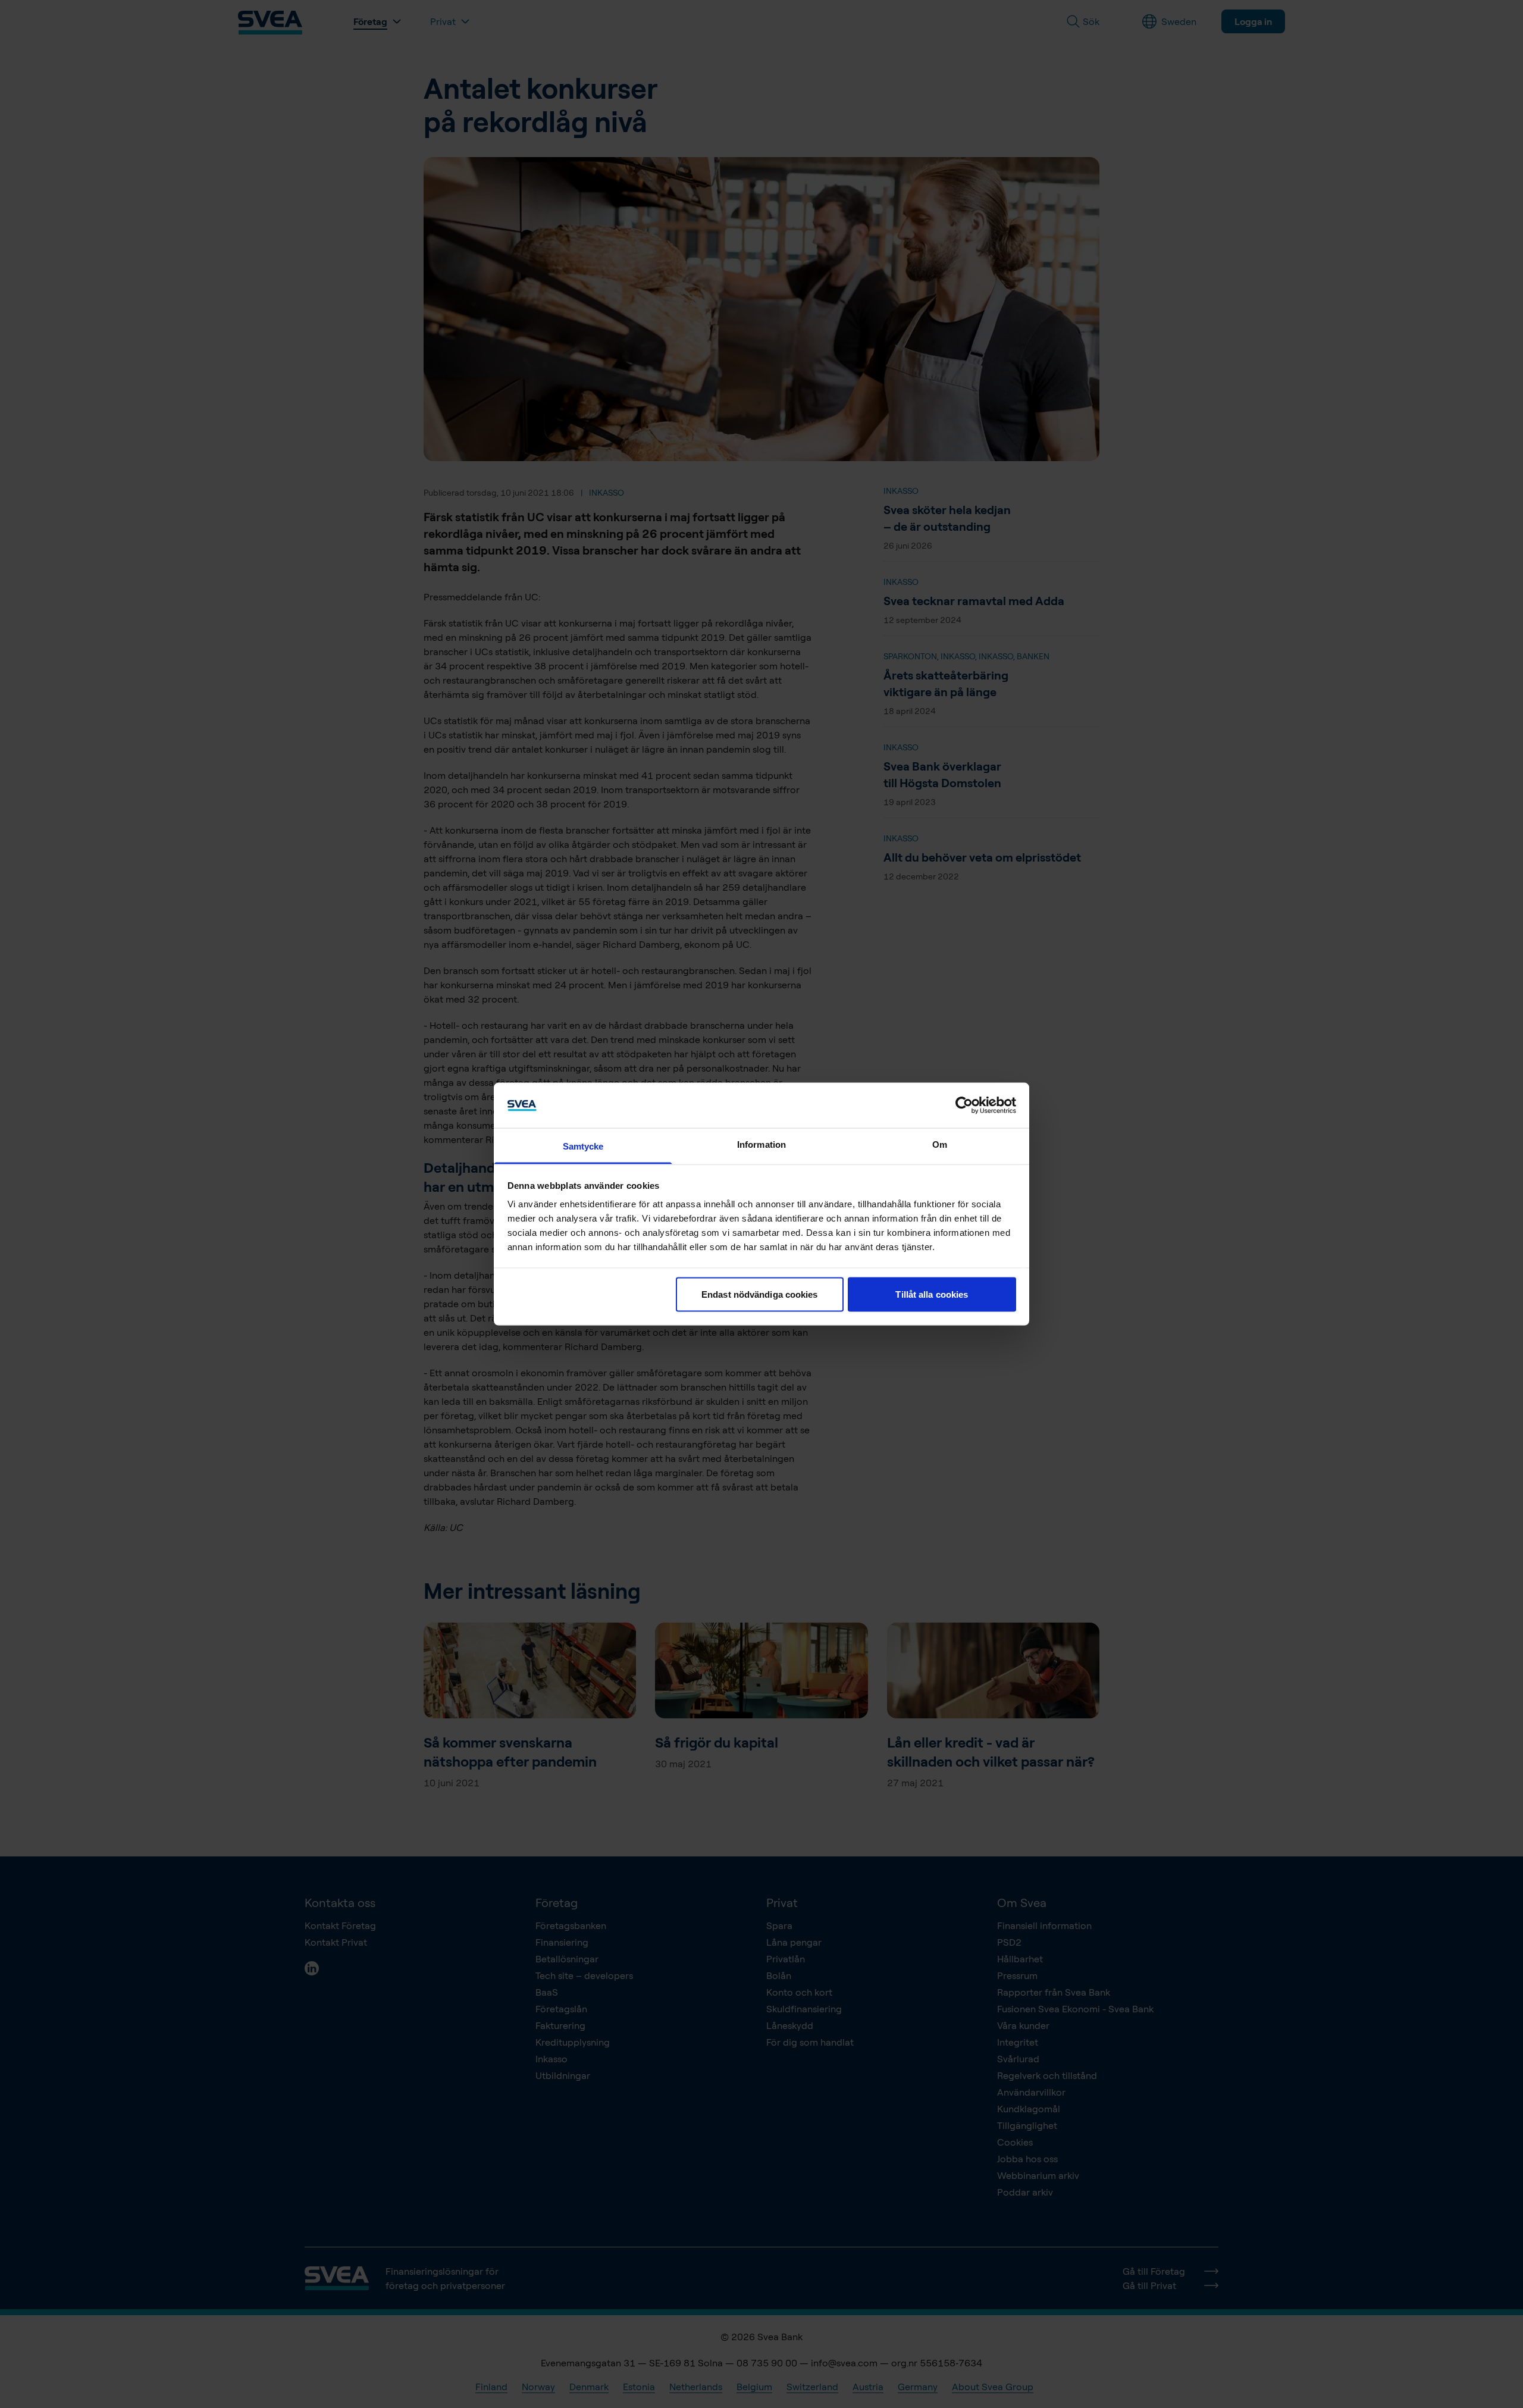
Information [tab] (761, 1144)
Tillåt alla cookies (932, 1294)
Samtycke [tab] (583, 1146)
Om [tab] (940, 1144)
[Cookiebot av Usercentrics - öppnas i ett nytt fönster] (964, 1105)
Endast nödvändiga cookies (760, 1294)
